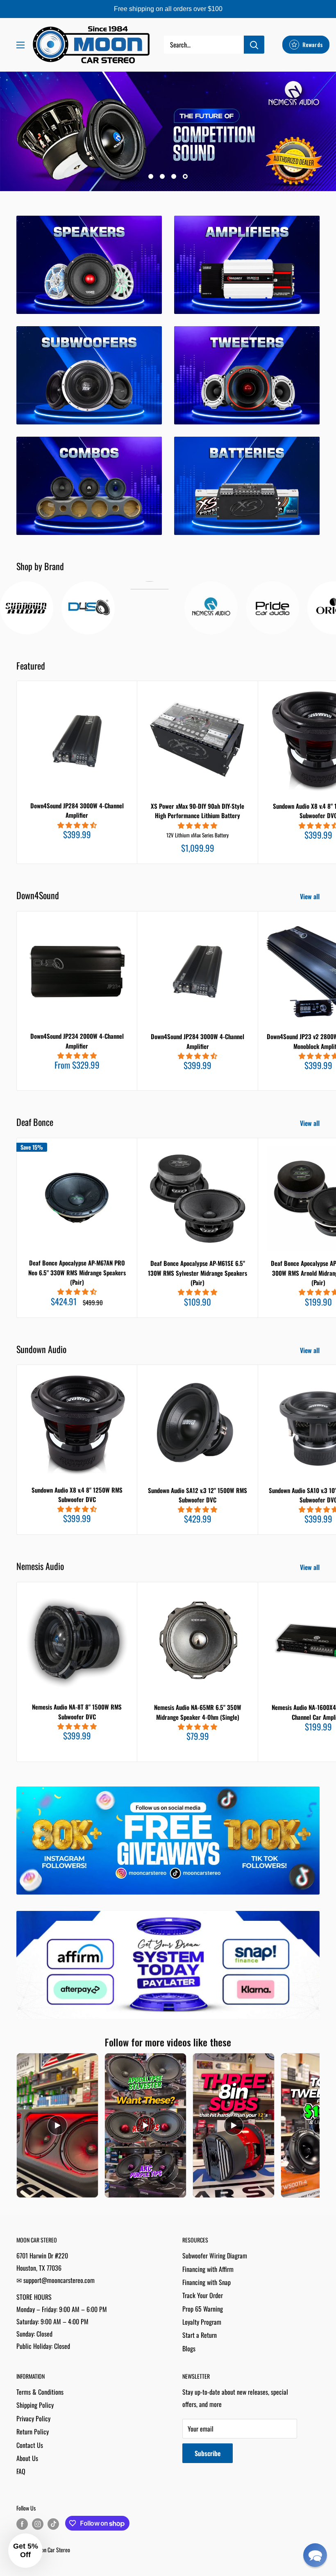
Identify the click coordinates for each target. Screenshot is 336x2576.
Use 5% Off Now (168, 1348)
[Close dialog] (256, 1197)
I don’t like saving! (168, 1373)
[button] (315, 2555)
